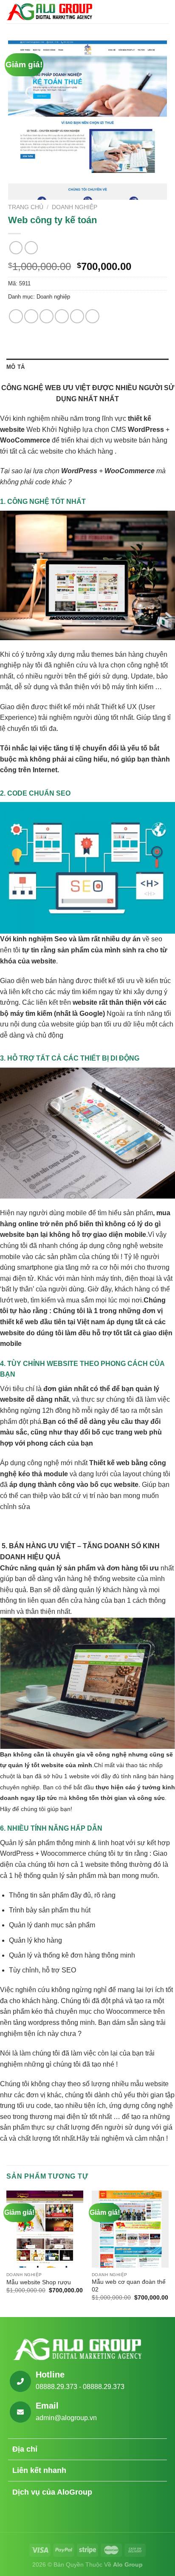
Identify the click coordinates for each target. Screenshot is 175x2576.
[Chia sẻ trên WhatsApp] (16, 316)
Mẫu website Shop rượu (39, 2282)
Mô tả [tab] (16, 367)
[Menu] (164, 12)
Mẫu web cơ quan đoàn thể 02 (129, 2286)
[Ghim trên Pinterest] (77, 316)
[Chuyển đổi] (157, 2450)
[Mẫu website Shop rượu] (45, 2229)
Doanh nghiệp (75, 207)
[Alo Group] (49, 11)
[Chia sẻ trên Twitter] (47, 316)
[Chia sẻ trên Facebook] (31, 316)
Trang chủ (26, 207)
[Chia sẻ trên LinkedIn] (92, 316)
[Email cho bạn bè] (62, 316)
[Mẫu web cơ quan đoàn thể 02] (130, 2229)
